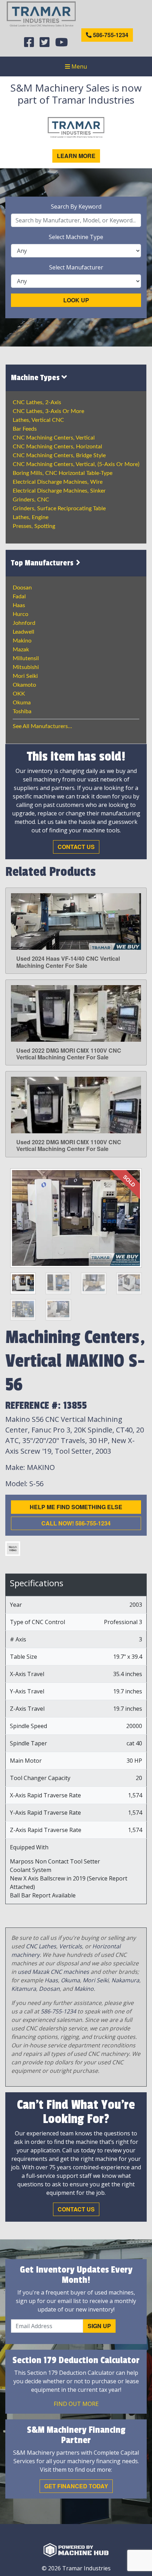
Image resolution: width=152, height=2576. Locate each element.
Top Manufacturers (43, 563)
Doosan (22, 588)
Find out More (76, 2404)
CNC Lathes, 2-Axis (37, 402)
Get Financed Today (76, 2486)
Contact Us (76, 847)
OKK (19, 694)
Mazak (21, 650)
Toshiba (22, 711)
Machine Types (36, 378)
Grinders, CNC (31, 500)
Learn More (76, 156)
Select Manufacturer (76, 267)
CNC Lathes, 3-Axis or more (48, 411)
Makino (22, 641)
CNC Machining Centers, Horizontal (57, 447)
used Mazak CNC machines (53, 1972)
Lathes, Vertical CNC (38, 420)
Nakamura (125, 1980)
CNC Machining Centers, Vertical (54, 438)
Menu (78, 66)
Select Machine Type (76, 237)
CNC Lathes (41, 1946)
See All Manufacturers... (42, 726)
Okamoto (24, 685)
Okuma (22, 703)
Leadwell (24, 632)
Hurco (21, 614)
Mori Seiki (25, 676)
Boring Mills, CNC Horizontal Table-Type (63, 473)
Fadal (19, 597)
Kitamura (24, 1989)
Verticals (71, 1946)
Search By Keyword (76, 207)
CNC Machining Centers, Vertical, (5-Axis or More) (76, 464)
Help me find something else (76, 1507)
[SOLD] (76, 1217)
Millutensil (26, 658)
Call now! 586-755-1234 (76, 1523)
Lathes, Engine (31, 517)
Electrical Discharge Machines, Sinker (59, 491)
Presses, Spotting (34, 526)
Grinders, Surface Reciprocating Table (59, 508)
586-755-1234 (110, 35)
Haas (19, 605)
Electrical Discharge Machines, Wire (58, 482)
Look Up (76, 300)
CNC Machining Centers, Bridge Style (59, 455)
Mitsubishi (26, 667)
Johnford (24, 623)
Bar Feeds (25, 429)
